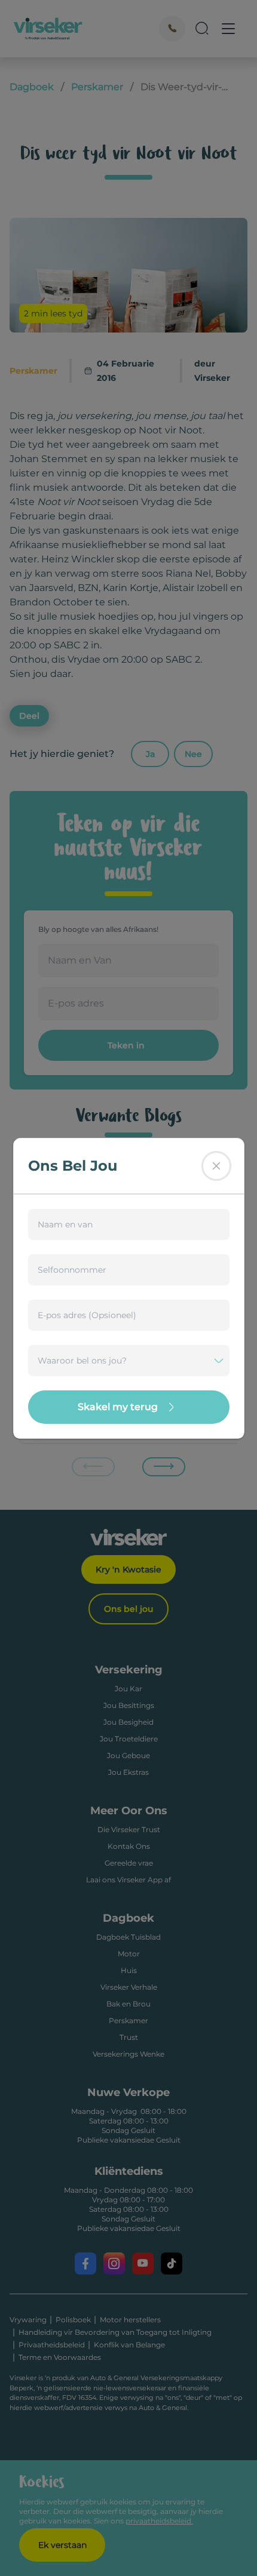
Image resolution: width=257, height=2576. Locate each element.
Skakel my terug (118, 1407)
